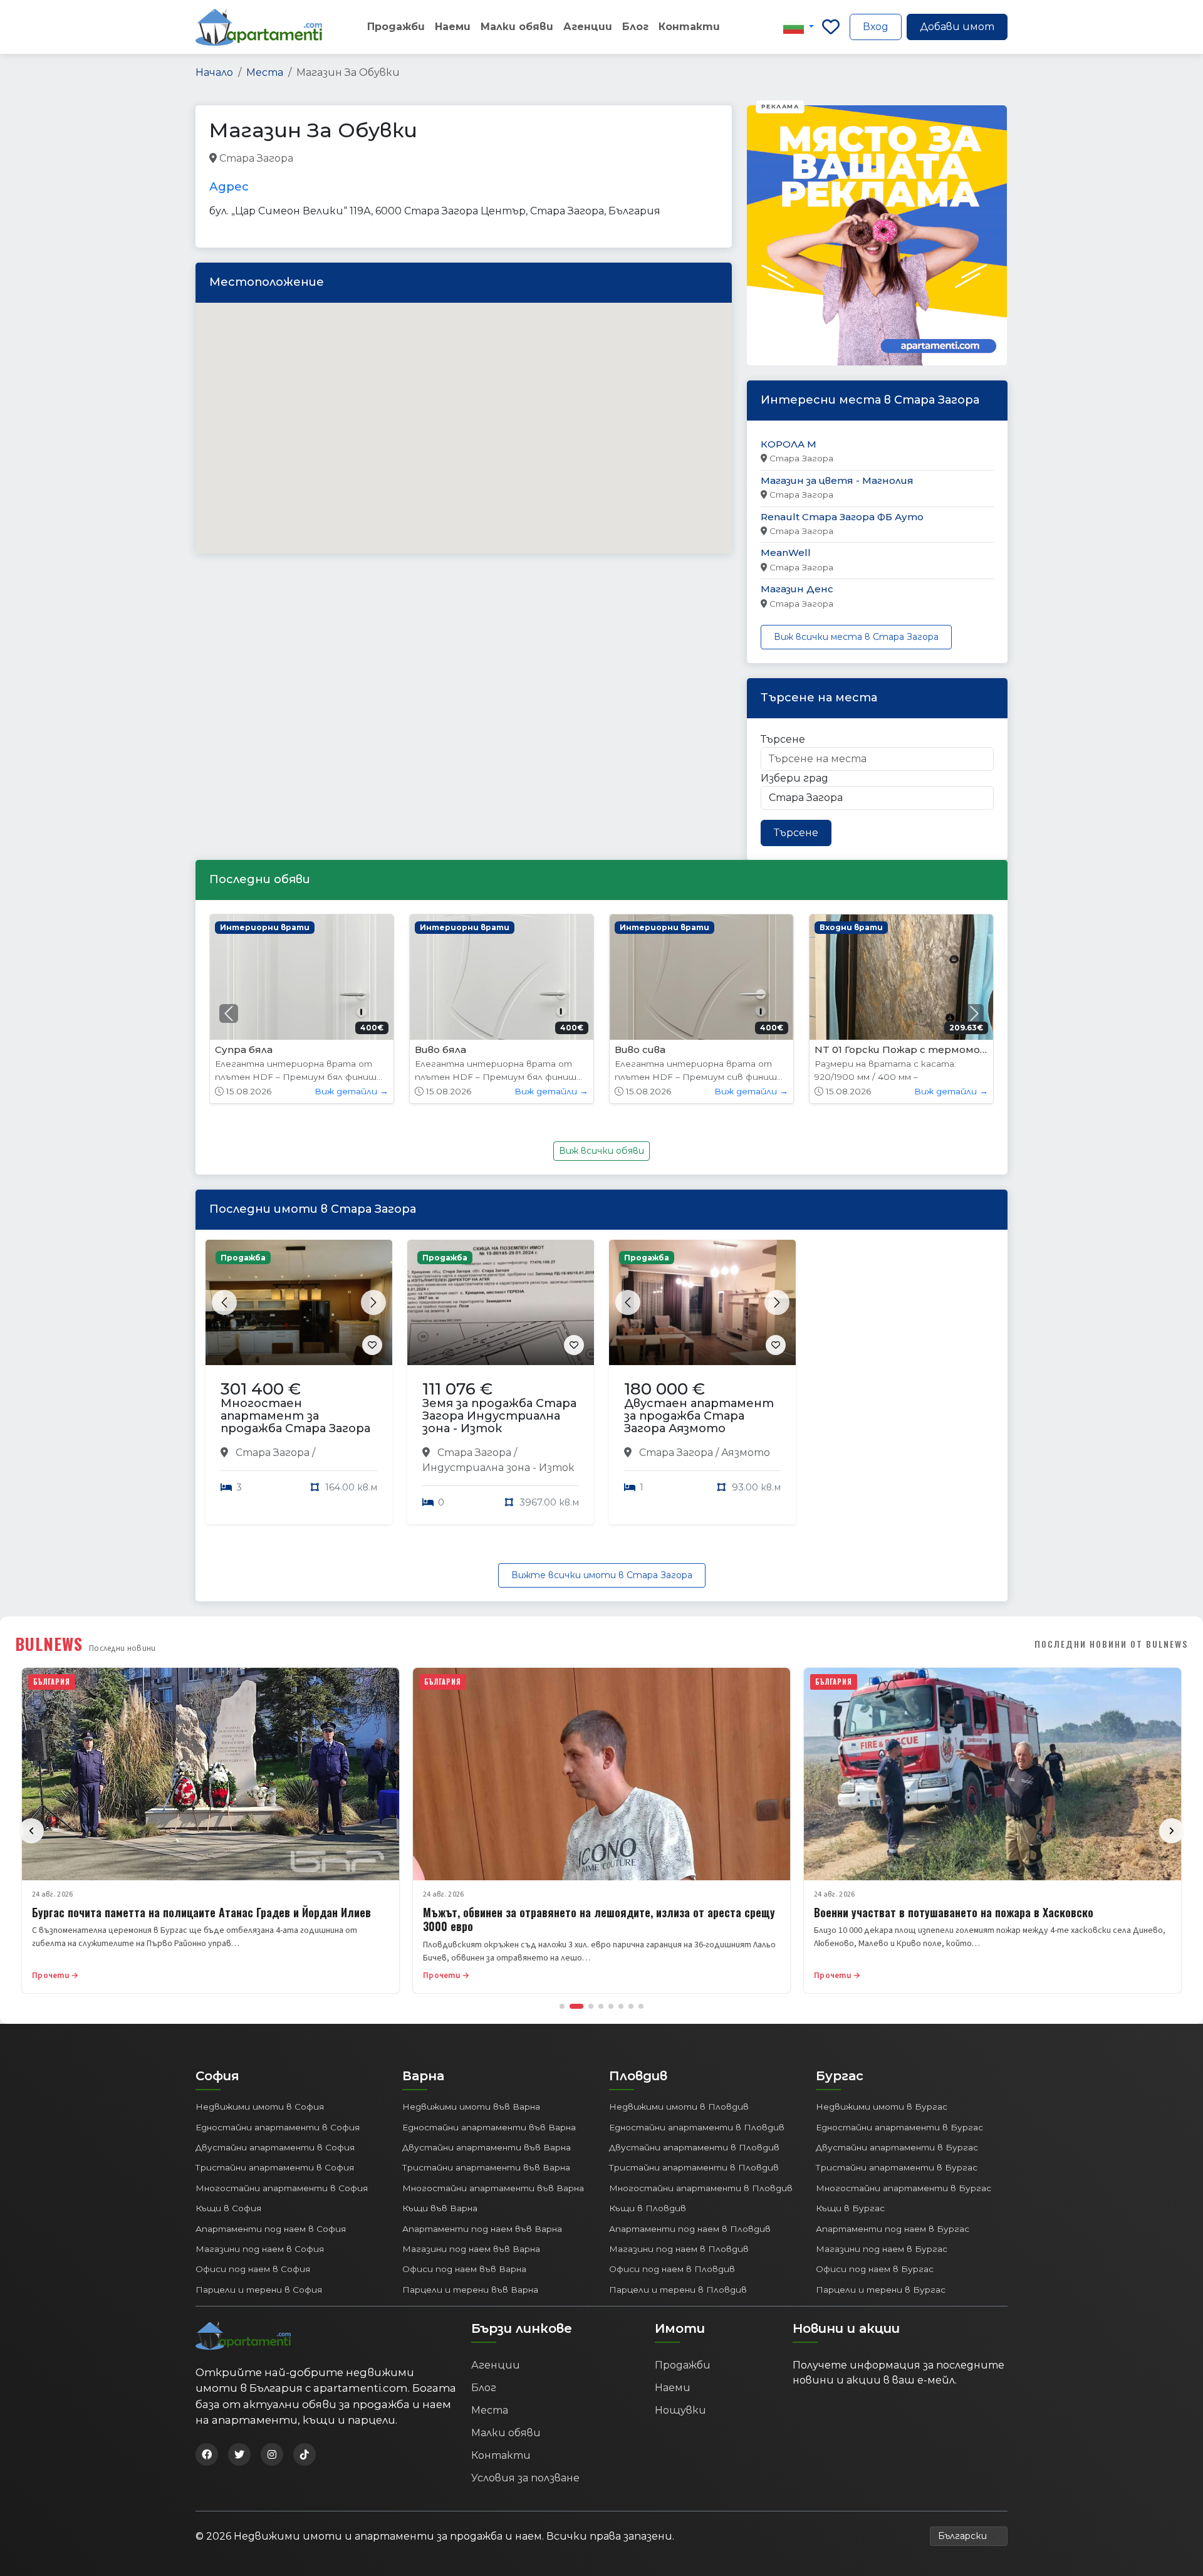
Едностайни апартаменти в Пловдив (697, 2127)
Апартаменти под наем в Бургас (893, 2229)
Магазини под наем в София (260, 2249)
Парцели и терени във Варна (470, 2290)
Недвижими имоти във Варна (471, 2107)
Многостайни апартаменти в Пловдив (701, 2188)
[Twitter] (239, 2454)
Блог (635, 27)
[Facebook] (207, 2454)
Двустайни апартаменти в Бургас (897, 2147)
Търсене (783, 739)
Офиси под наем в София (253, 2269)
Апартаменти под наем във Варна (482, 2229)
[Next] (1172, 1831)
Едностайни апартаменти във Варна (489, 2127)
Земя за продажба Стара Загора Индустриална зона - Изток (499, 1416)
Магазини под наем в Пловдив (679, 2249)
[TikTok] (305, 2454)
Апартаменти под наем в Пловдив (690, 2229)
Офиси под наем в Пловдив (672, 2269)
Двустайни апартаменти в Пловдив (694, 2147)
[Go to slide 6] (621, 2006)
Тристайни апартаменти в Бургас (897, 2167)
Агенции (588, 27)
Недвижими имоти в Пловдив (679, 2107)
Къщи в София (228, 2208)
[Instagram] (272, 2454)
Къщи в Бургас (850, 2208)
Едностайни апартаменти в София (278, 2127)
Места (265, 72)
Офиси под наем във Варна (464, 2269)
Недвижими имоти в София (260, 2107)
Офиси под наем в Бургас (875, 2269)
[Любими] (831, 27)
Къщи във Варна (440, 2208)
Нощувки (680, 2410)
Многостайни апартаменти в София (282, 2188)
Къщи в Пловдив (648, 2208)
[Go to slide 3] (591, 2006)
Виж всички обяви (601, 1151)
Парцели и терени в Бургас (881, 2290)
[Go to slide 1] (562, 2006)
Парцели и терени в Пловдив (678, 2290)
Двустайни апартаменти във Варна (487, 2147)
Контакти (689, 27)
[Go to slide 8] (641, 2006)
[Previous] (31, 1831)
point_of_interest (432, 159)
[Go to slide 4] (601, 2006)
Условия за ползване (525, 2478)
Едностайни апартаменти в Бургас (899, 2127)
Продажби (396, 27)
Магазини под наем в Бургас (882, 2249)
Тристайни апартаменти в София (275, 2167)
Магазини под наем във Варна (471, 2249)
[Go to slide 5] (611, 2006)
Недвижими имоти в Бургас (882, 2107)
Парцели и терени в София (259, 2290)
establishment (513, 159)
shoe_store (322, 159)
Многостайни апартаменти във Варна (493, 2188)
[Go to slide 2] (576, 2006)
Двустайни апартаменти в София (275, 2147)
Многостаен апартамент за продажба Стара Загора (295, 1416)
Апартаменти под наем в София (271, 2229)
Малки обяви (517, 27)
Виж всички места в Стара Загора (856, 637)
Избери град (794, 778)
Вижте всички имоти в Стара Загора (602, 1575)
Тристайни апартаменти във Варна (486, 2167)
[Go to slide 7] (631, 2006)
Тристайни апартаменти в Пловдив (694, 2167)
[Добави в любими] (372, 1345)
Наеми (453, 27)
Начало (214, 72)
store (370, 159)
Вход (876, 27)
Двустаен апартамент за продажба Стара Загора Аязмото (699, 1416)
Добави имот (957, 27)
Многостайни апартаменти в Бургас (904, 2188)
